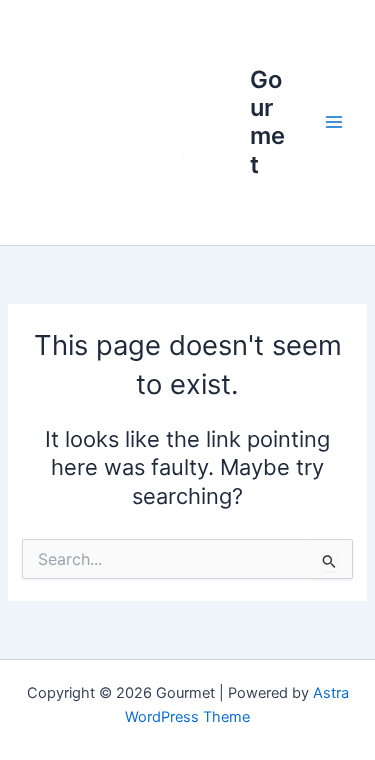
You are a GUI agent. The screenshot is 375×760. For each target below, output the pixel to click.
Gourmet (267, 122)
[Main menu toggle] (334, 123)
